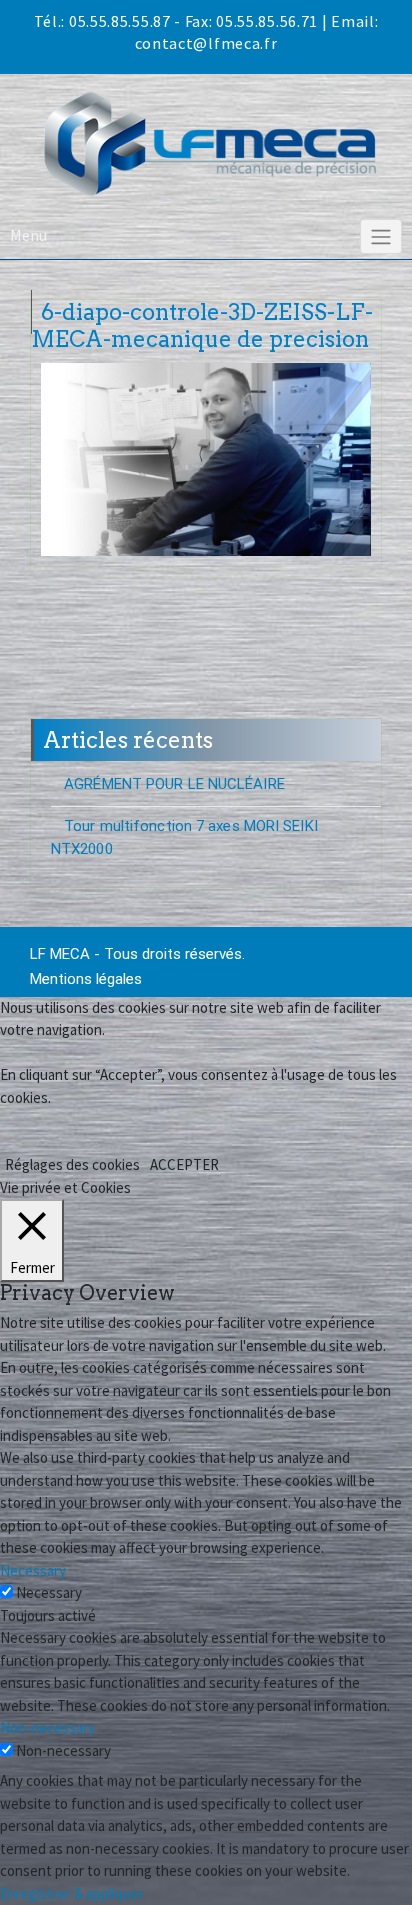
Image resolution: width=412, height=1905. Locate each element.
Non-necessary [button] (47, 1727)
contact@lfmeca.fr (206, 43)
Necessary (49, 1592)
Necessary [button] (33, 1570)
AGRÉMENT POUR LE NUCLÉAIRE (174, 784)
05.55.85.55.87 (120, 21)
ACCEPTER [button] (184, 1164)
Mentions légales (86, 979)
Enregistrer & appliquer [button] (72, 1893)
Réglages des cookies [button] (72, 1164)
